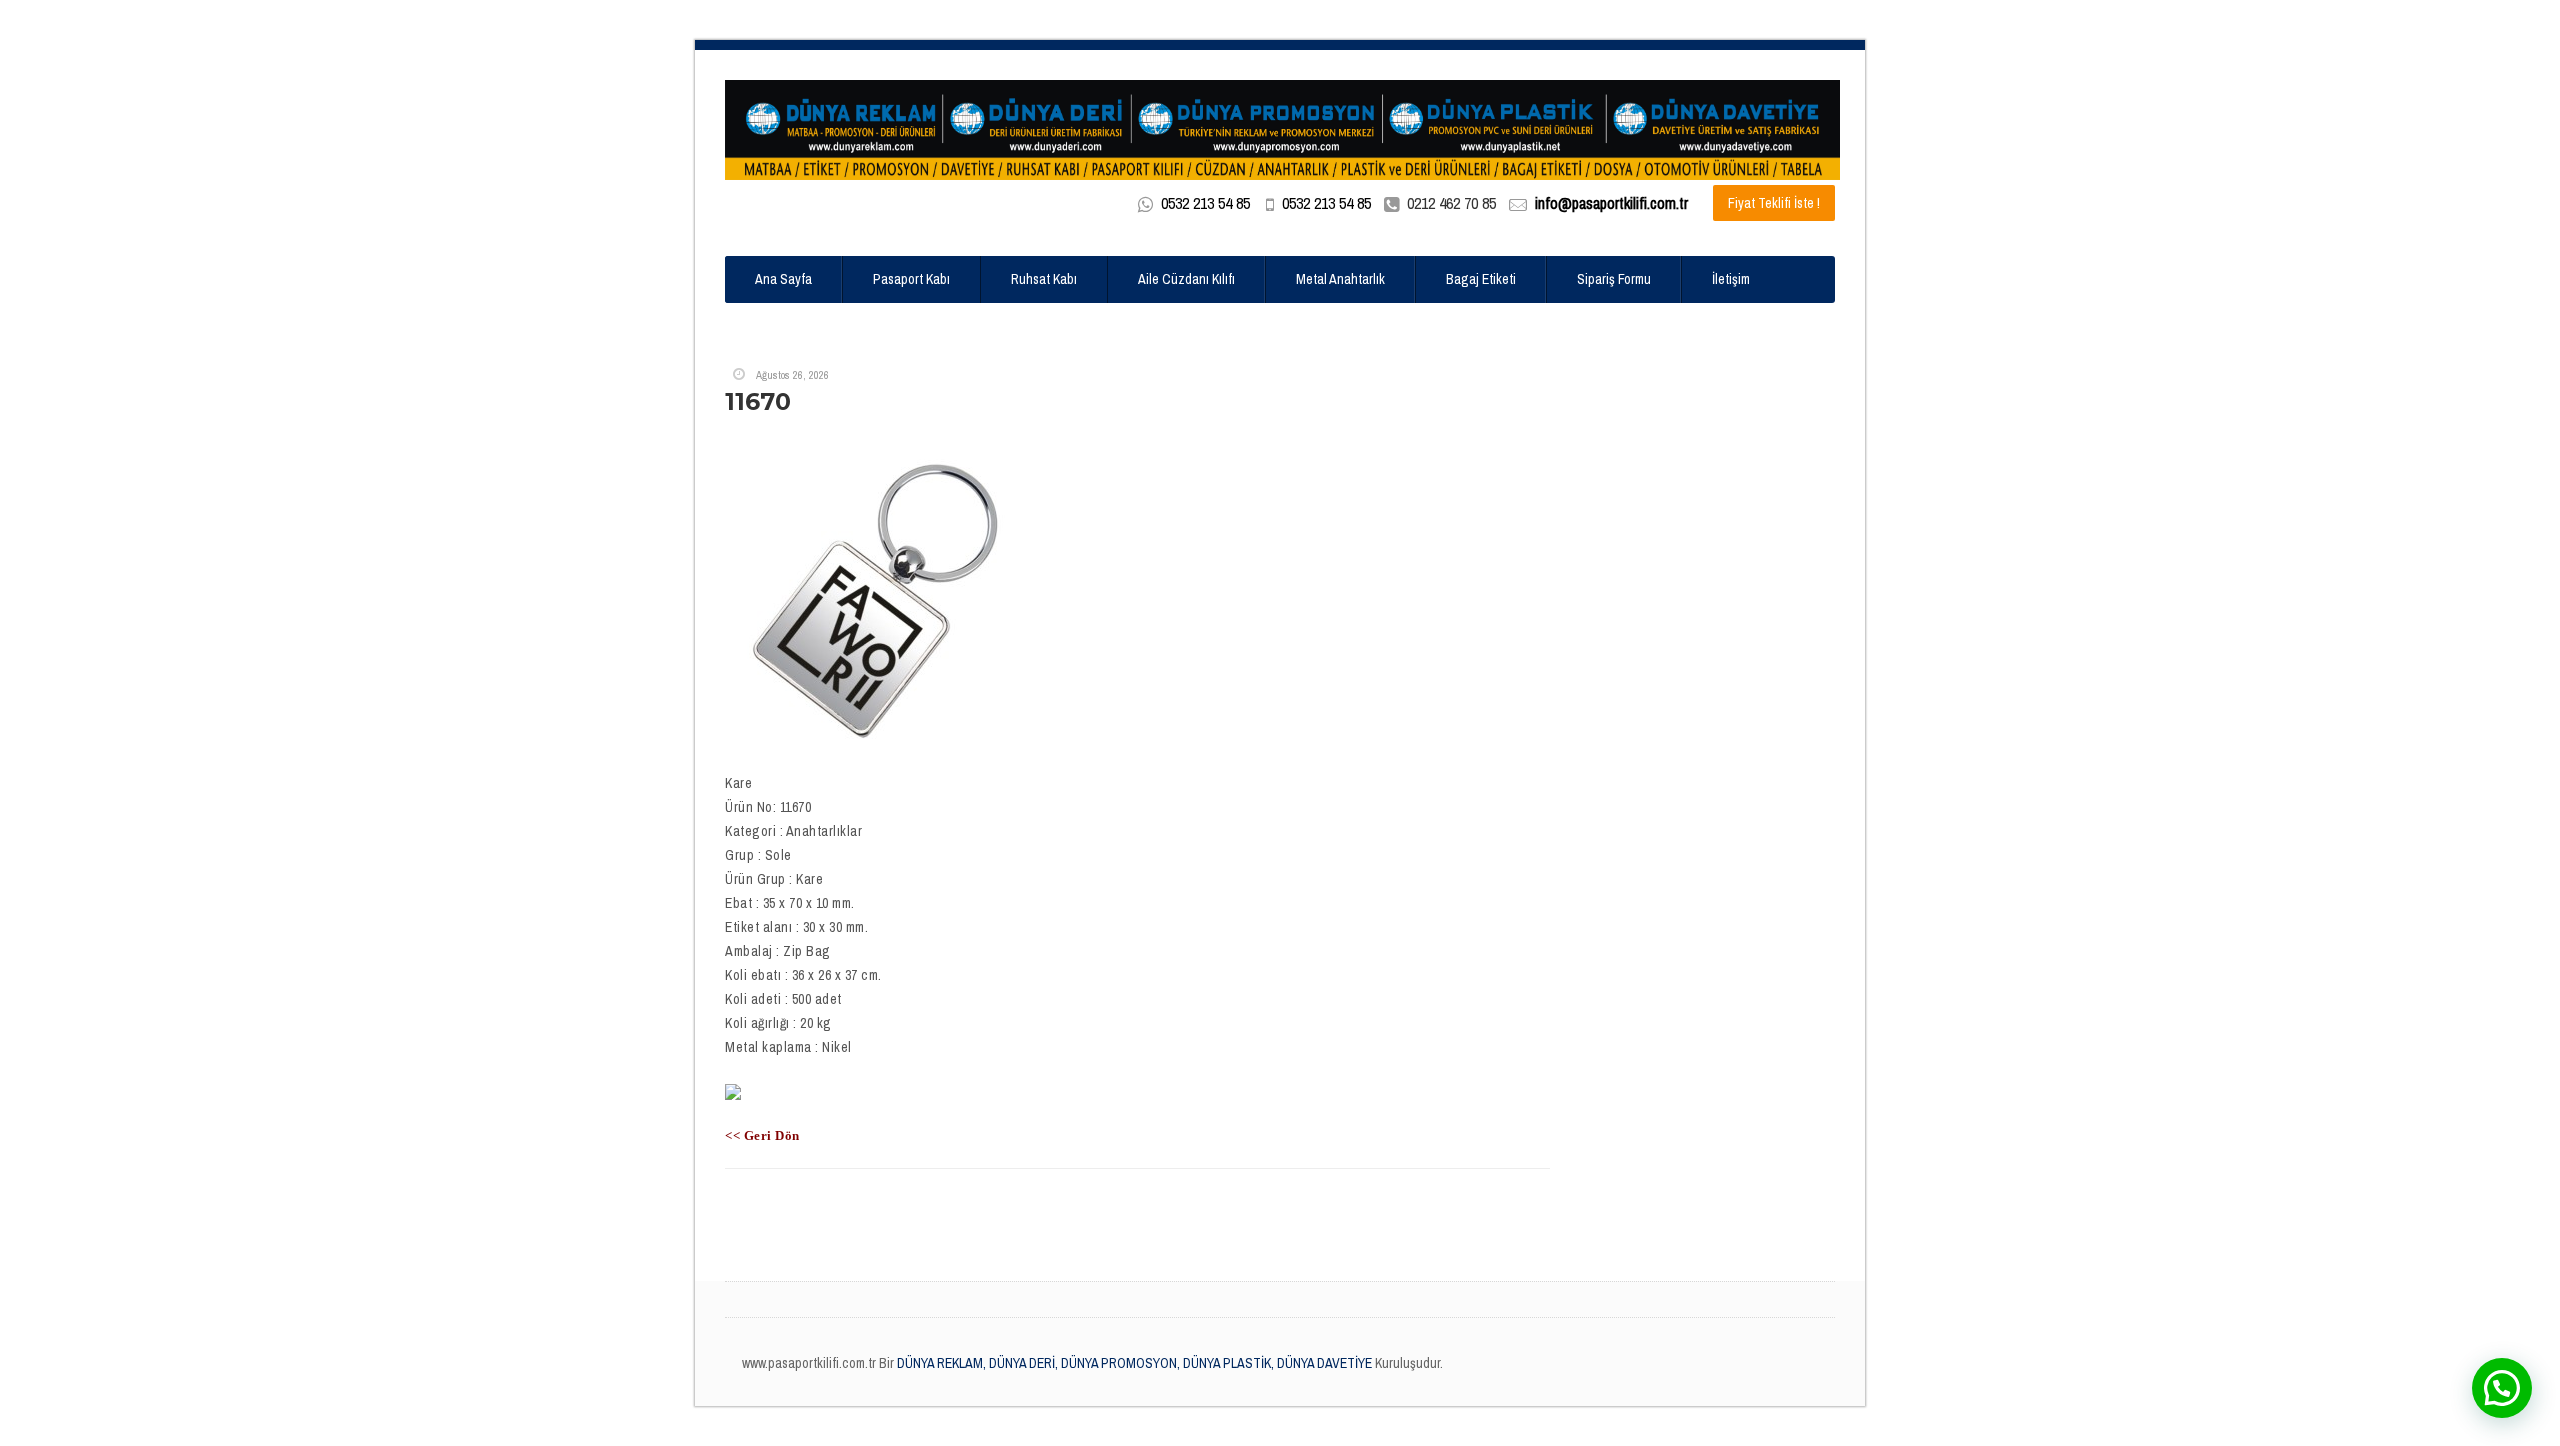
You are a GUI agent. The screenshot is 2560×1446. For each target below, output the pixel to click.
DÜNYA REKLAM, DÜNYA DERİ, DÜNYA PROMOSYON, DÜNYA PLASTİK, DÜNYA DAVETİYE (1133, 1363)
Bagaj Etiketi (1481, 279)
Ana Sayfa (783, 279)
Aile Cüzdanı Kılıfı (1186, 279)
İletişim (1731, 279)
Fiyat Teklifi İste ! (1774, 203)
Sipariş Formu (1614, 279)
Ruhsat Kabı (1044, 279)
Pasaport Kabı (911, 279)
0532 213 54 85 (1205, 203)
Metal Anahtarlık (1340, 279)
